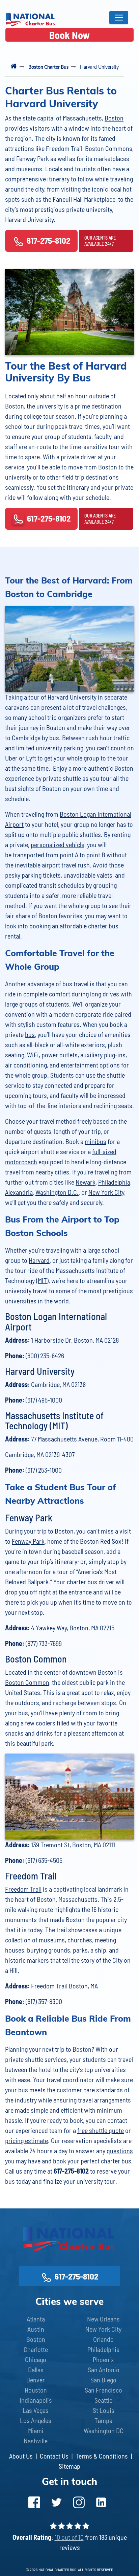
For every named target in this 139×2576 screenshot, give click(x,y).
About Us (21, 2456)
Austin (36, 2329)
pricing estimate (26, 2140)
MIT (42, 1280)
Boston (114, 118)
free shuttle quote (101, 2130)
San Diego (103, 2380)
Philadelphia (114, 1182)
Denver (36, 2380)
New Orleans (103, 2319)
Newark (86, 1182)
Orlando (103, 2339)
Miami (36, 2430)
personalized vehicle (58, 844)
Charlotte (36, 2349)
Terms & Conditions (102, 2456)
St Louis (104, 2410)
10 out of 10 (69, 2537)
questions (120, 2151)
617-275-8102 (48, 240)
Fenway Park (28, 1541)
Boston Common (27, 1682)
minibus (95, 1141)
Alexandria (19, 1192)
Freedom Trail (23, 1889)
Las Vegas (36, 2410)
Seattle (103, 2400)
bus (30, 1034)
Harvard (39, 1260)
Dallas (36, 2370)
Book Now (69, 35)
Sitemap (69, 2466)
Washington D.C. (57, 1192)
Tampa (103, 2420)
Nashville (36, 2441)
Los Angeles (36, 2420)
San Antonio (104, 2370)
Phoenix (103, 2359)
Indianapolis (36, 2400)
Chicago (36, 2359)
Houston (36, 2390)
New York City (106, 1192)
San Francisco (103, 2390)
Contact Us (54, 2456)
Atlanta (36, 2319)
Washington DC (104, 2430)
